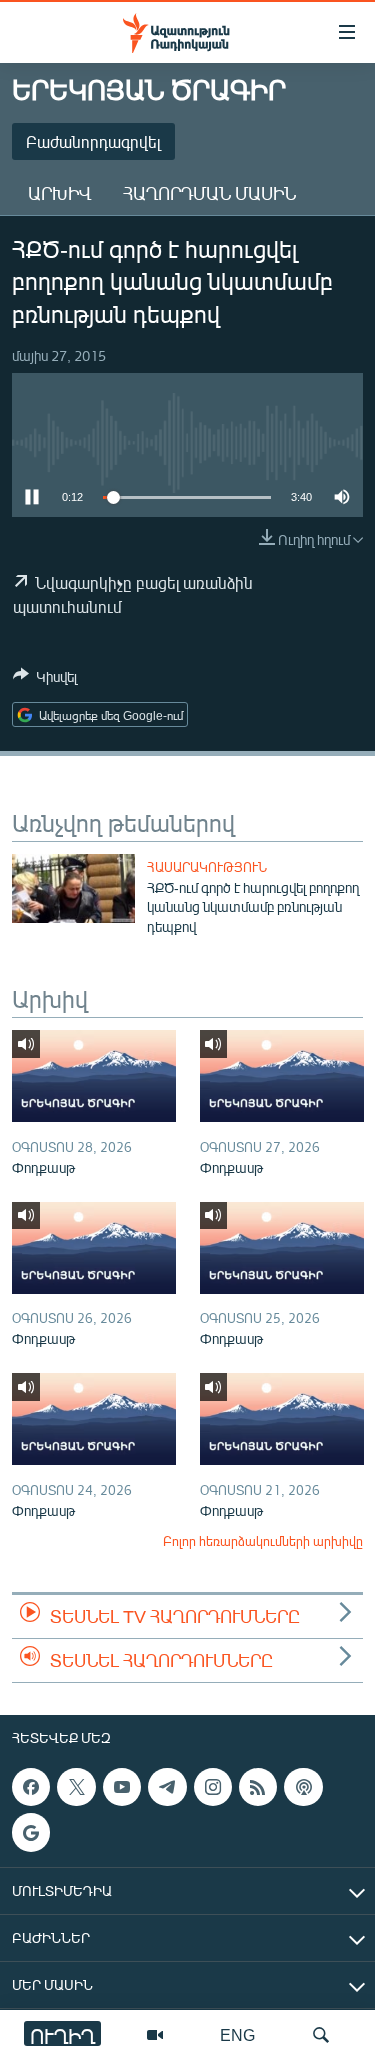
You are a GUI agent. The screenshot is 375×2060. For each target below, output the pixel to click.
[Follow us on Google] (31, 1832)
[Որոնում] (321, 2035)
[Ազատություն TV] (155, 2035)
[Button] (45, 680)
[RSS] (258, 1787)
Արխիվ (59, 193)
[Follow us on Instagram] (213, 1787)
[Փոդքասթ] (94, 1076)
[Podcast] (303, 1787)
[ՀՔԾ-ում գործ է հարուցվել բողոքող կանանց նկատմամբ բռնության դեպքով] (73, 888)
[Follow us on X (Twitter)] (76, 1787)
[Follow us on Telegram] (167, 1787)
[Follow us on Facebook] (31, 1787)
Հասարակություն (207, 867)
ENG (237, 2034)
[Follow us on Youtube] (122, 1787)
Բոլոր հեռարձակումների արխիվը (263, 1541)
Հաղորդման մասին (209, 193)
